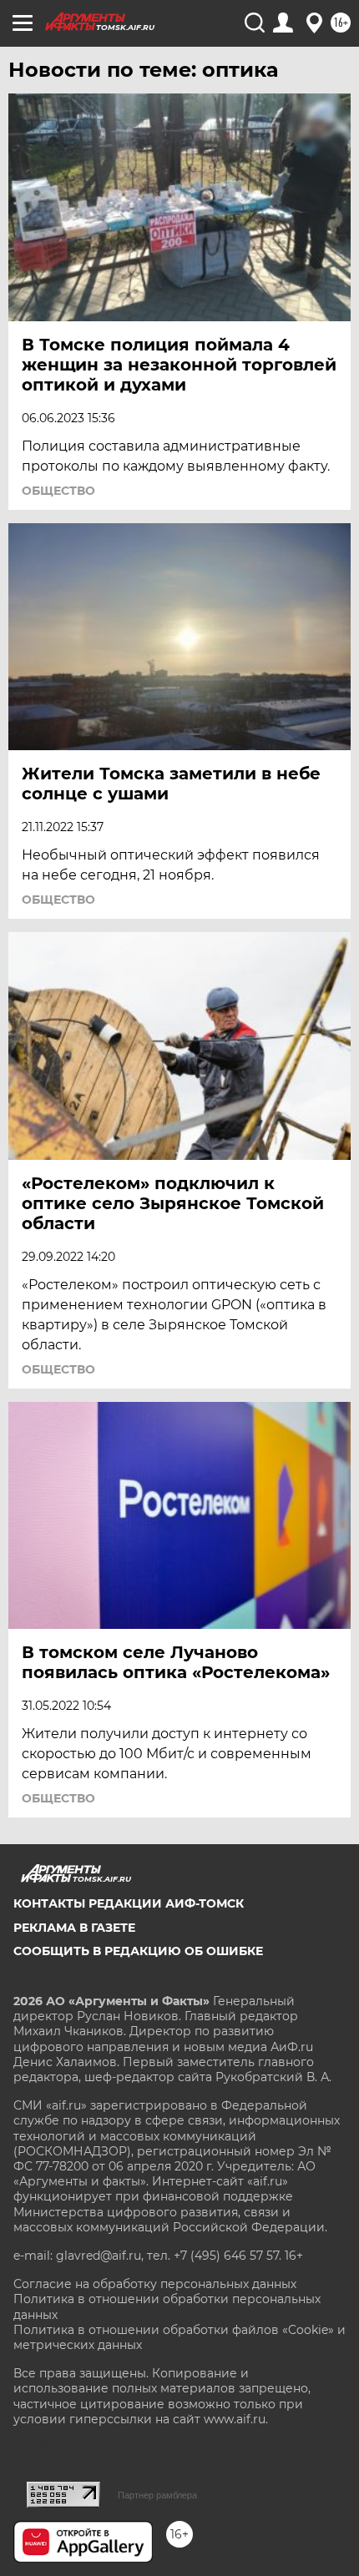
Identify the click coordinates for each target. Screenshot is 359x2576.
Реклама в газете (74, 1928)
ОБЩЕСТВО (58, 491)
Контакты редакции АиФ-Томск (129, 1903)
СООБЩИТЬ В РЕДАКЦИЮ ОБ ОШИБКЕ (138, 1951)
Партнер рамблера (157, 2495)
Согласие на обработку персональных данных (155, 2284)
